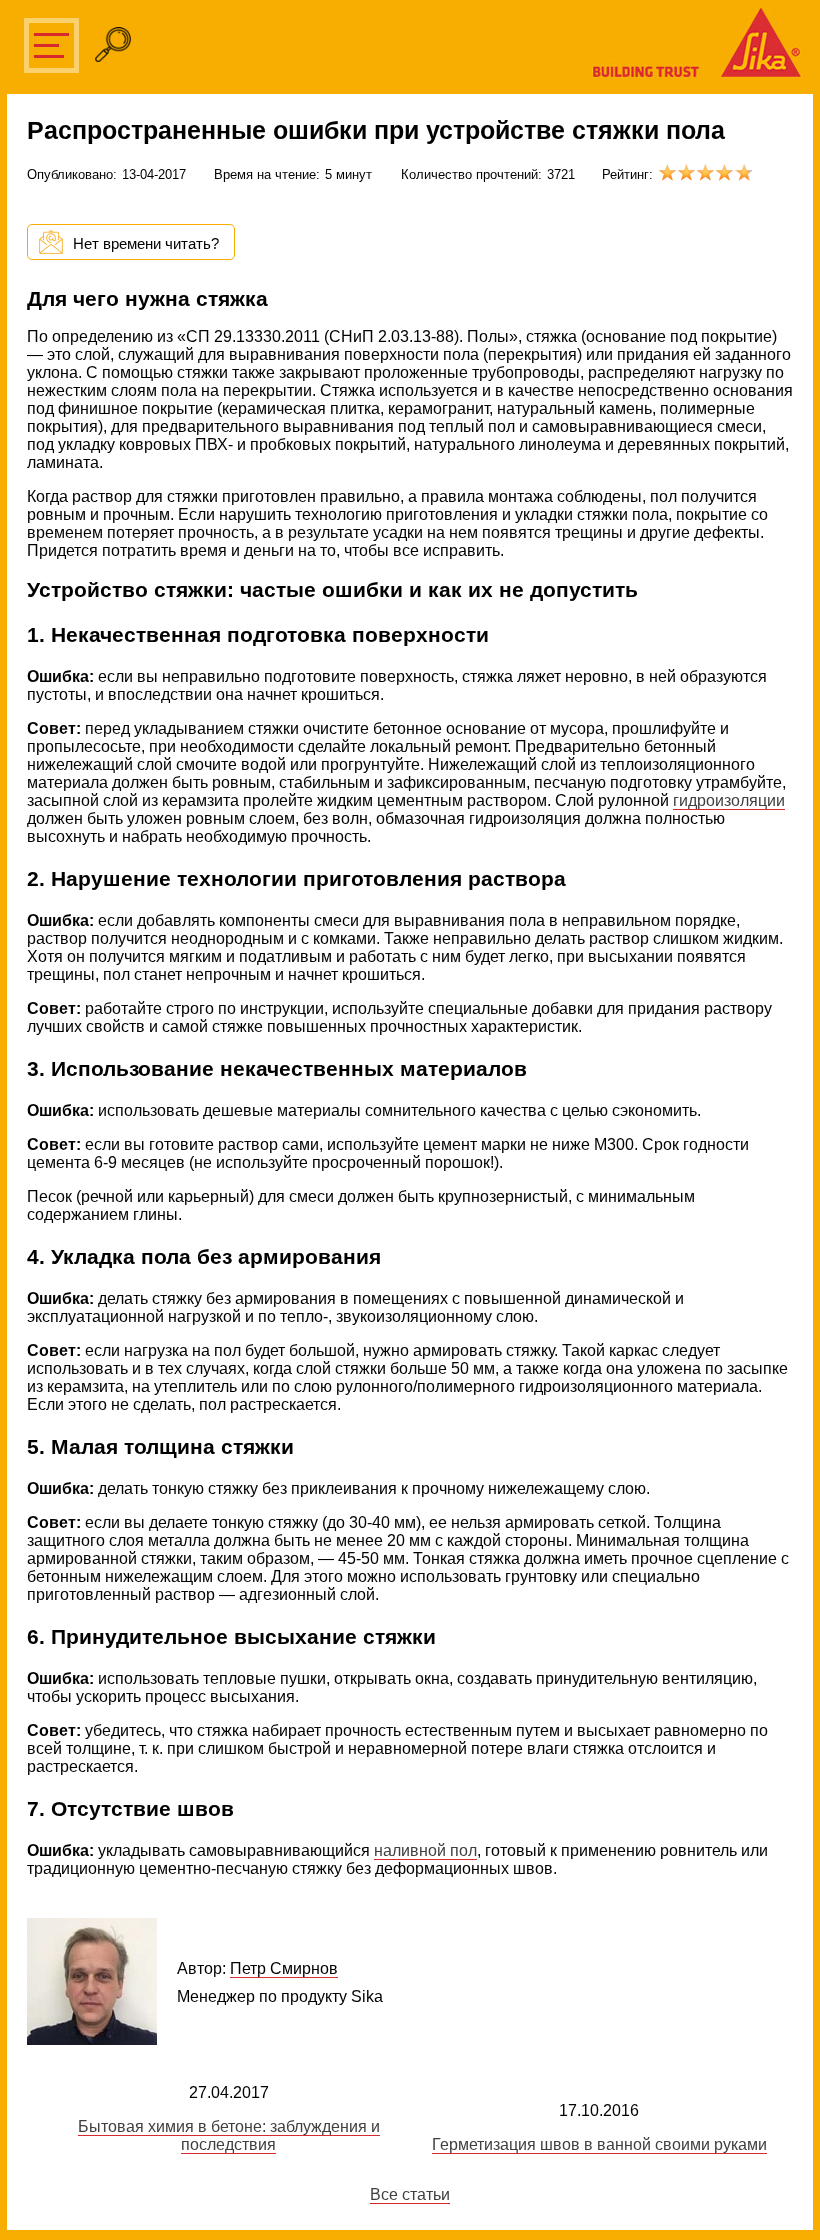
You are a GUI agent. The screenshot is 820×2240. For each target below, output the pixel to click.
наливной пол (425, 1850)
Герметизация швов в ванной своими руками (599, 2144)
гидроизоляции (729, 800)
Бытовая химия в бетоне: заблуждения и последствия (229, 2135)
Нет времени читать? (146, 243)
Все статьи (410, 2194)
